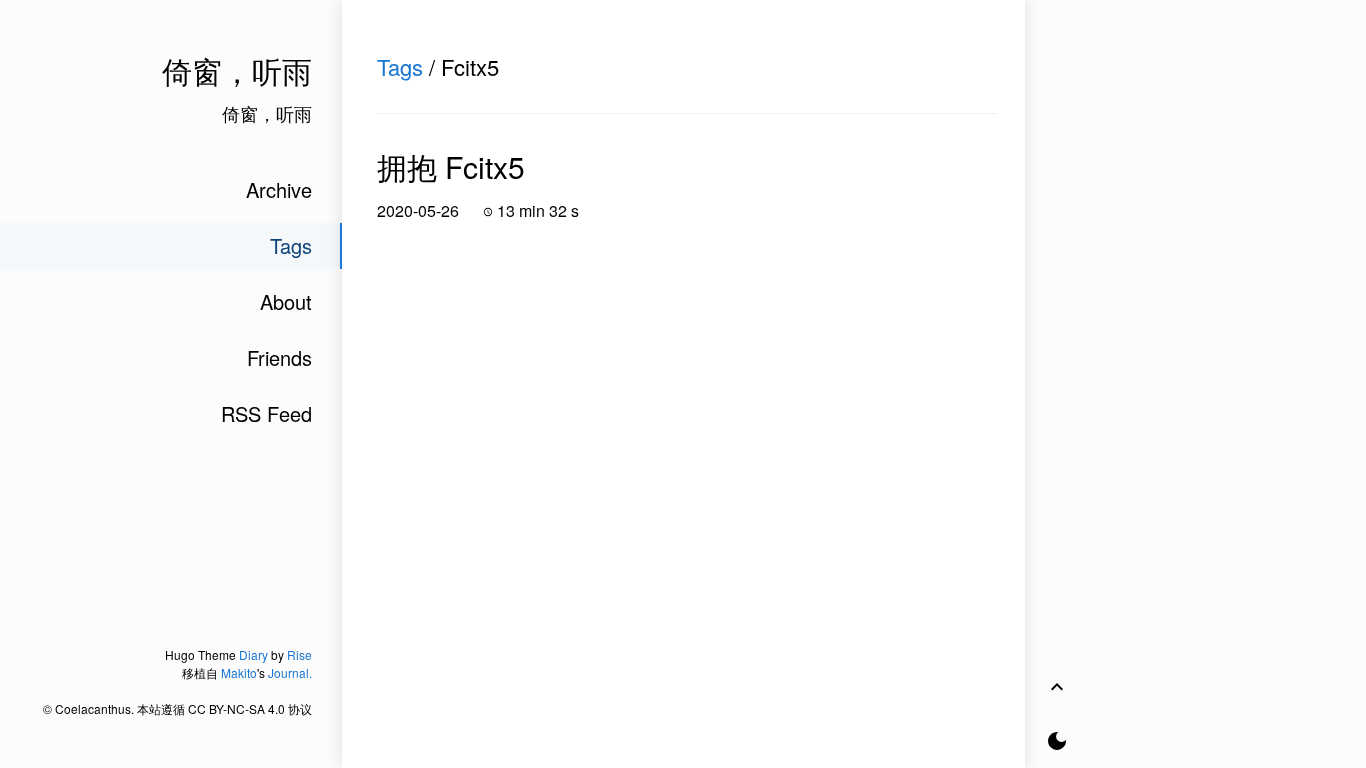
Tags (400, 66)
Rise (299, 654)
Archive (279, 189)
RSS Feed (266, 413)
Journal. (290, 672)
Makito (239, 672)
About (286, 301)
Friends (279, 357)
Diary (253, 654)
